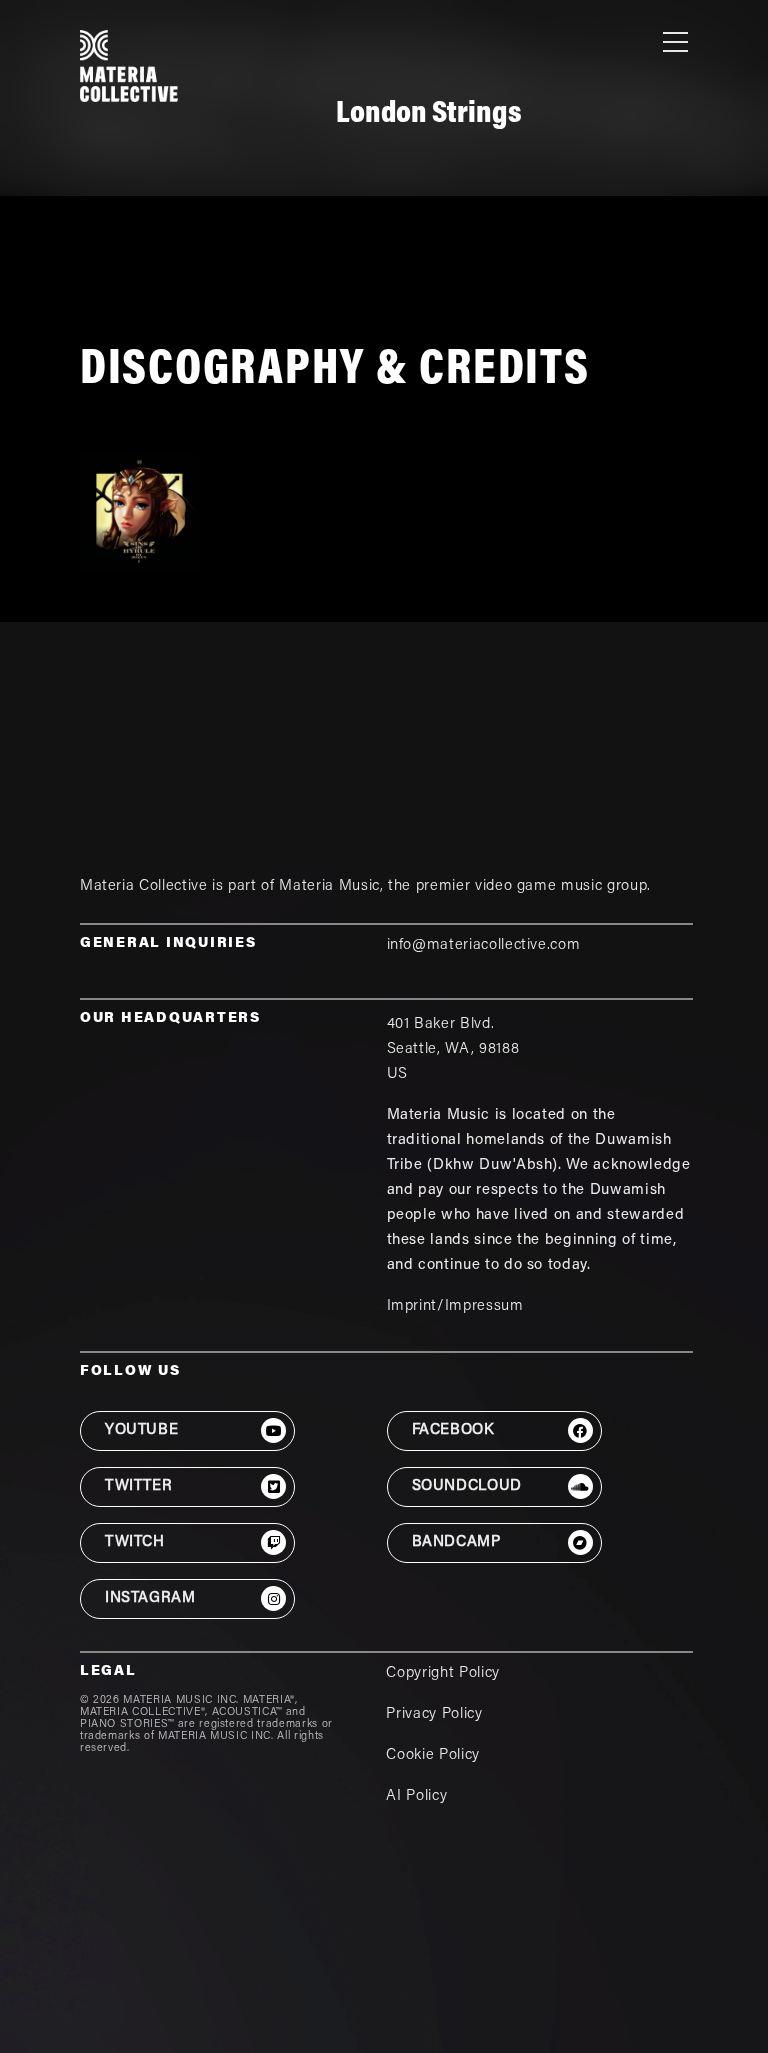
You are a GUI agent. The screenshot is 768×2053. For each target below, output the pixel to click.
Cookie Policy (432, 1755)
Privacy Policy (434, 1714)
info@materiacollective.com (484, 945)
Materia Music (329, 886)
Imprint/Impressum (455, 1306)
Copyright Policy (442, 1673)
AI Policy (416, 1796)
